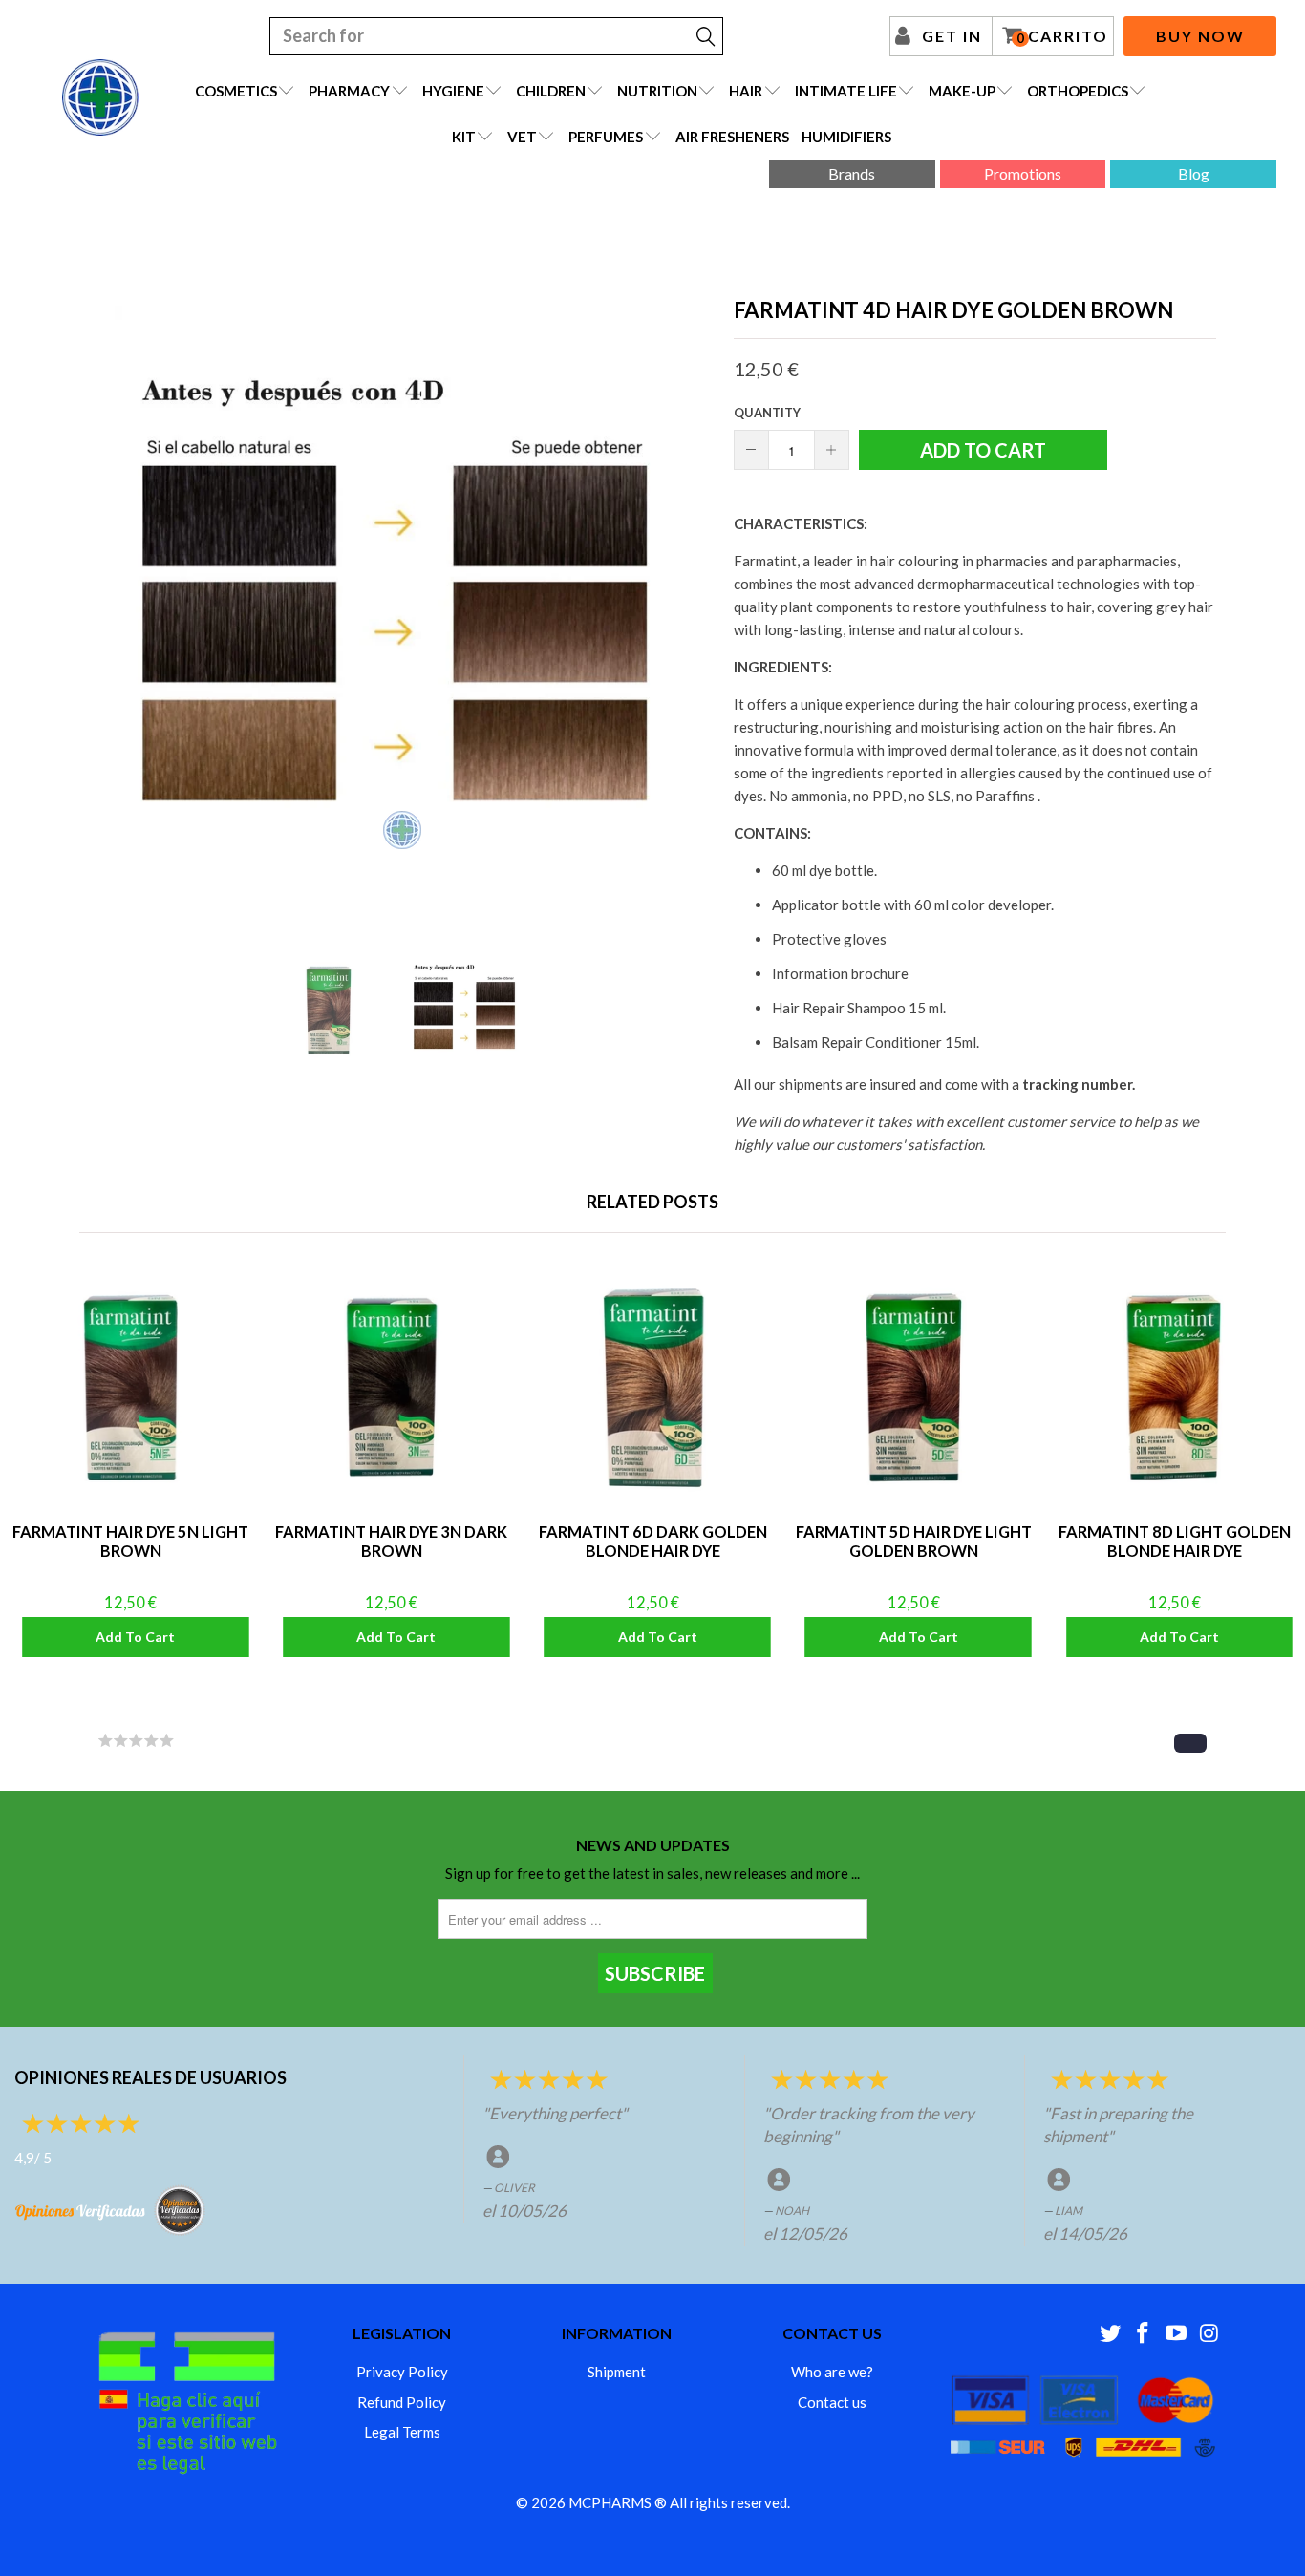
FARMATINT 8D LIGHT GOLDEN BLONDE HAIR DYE (1175, 1387)
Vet (522, 137)
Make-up (962, 91)
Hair (746, 91)
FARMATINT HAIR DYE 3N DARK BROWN (391, 1387)
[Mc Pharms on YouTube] (1177, 2334)
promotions (1023, 173)
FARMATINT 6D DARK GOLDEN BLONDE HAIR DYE (652, 1387)
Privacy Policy (402, 2372)
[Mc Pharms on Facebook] (1144, 2334)
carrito (1062, 36)
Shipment (617, 2372)
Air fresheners (732, 137)
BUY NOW (1200, 36)
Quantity (767, 413)
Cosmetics (236, 91)
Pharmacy (349, 91)
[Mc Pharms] (100, 97)
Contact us (832, 2402)
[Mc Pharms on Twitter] (1110, 2334)
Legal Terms (402, 2432)
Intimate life (846, 91)
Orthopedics (1078, 91)
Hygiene (453, 91)
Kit (464, 137)
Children (551, 91)
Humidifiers (846, 137)
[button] (1190, 1743)
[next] (681, 606)
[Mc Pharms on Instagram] (1209, 2334)
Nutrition (657, 91)
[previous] (122, 606)
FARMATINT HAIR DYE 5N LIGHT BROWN (130, 1387)
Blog (1194, 173)
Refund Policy (402, 2402)
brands (852, 173)
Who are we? (832, 2372)
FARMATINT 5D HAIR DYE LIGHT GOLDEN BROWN (914, 1387)
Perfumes (606, 137)
